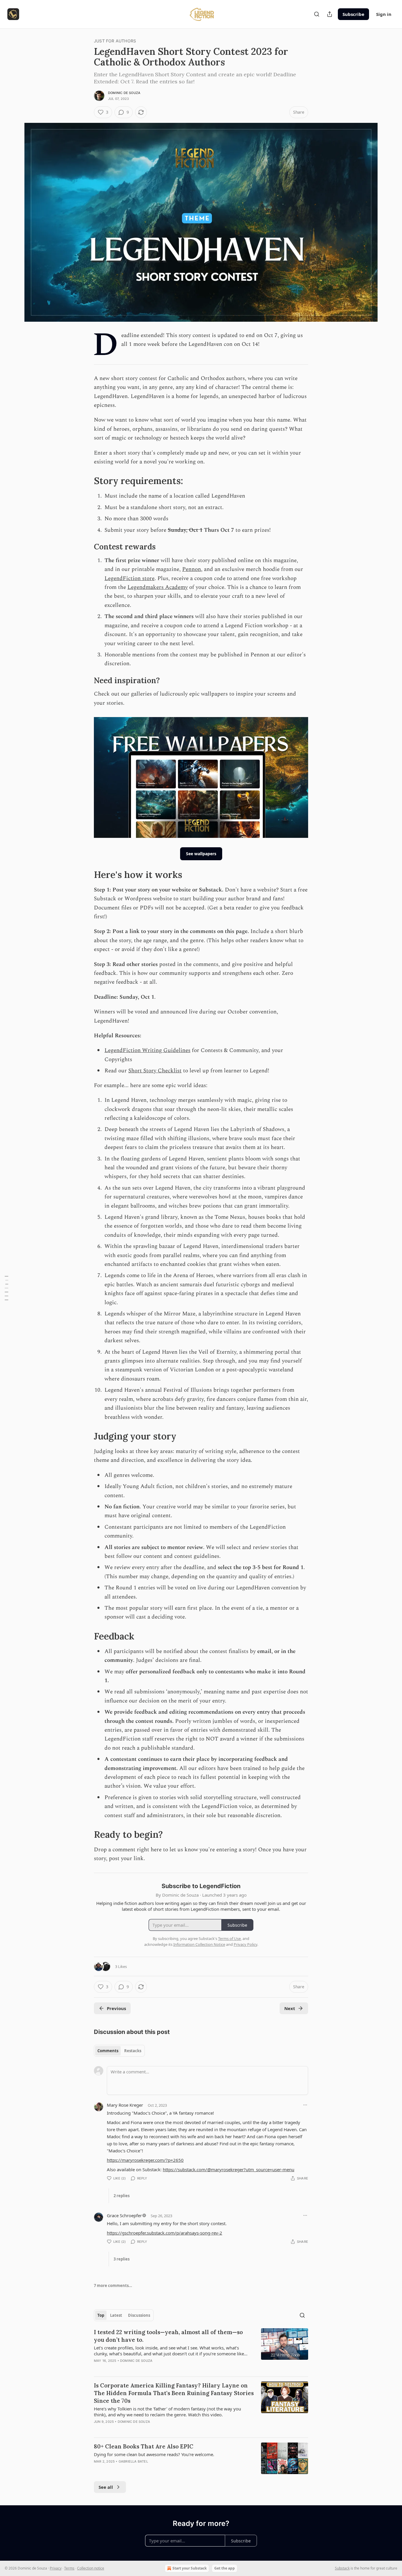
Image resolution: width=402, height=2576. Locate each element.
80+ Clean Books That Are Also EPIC (144, 2446)
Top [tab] (101, 2315)
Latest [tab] (116, 2315)
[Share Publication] (330, 14)
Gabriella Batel (133, 2461)
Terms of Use (229, 1938)
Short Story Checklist (155, 1071)
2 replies (122, 2196)
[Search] (317, 14)
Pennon (192, 569)
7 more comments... (113, 2286)
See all (106, 2487)
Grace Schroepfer (124, 2215)
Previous (116, 2008)
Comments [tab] (108, 2051)
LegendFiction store (129, 578)
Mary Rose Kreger (125, 2105)
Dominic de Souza (124, 93)
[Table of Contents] (6, 1288)
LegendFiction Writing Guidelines (147, 1050)
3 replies (122, 2259)
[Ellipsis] (305, 2105)
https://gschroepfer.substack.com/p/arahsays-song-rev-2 (165, 2233)
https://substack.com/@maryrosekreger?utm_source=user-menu (229, 2169)
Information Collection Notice (199, 1944)
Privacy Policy (245, 1944)
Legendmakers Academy (158, 587)
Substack (342, 2568)
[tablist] (119, 2051)
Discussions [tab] (139, 2315)
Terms (69, 2568)
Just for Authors (115, 41)
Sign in (384, 14)
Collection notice (91, 2568)
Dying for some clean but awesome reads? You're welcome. (154, 2454)
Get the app (225, 2568)
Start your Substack (190, 2568)
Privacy (56, 2568)
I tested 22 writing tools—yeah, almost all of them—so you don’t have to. (168, 2336)
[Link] (86, 481)
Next (290, 2008)
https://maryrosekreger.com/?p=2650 (145, 2160)
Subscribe (353, 14)
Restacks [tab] (133, 2051)
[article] (201, 2350)
